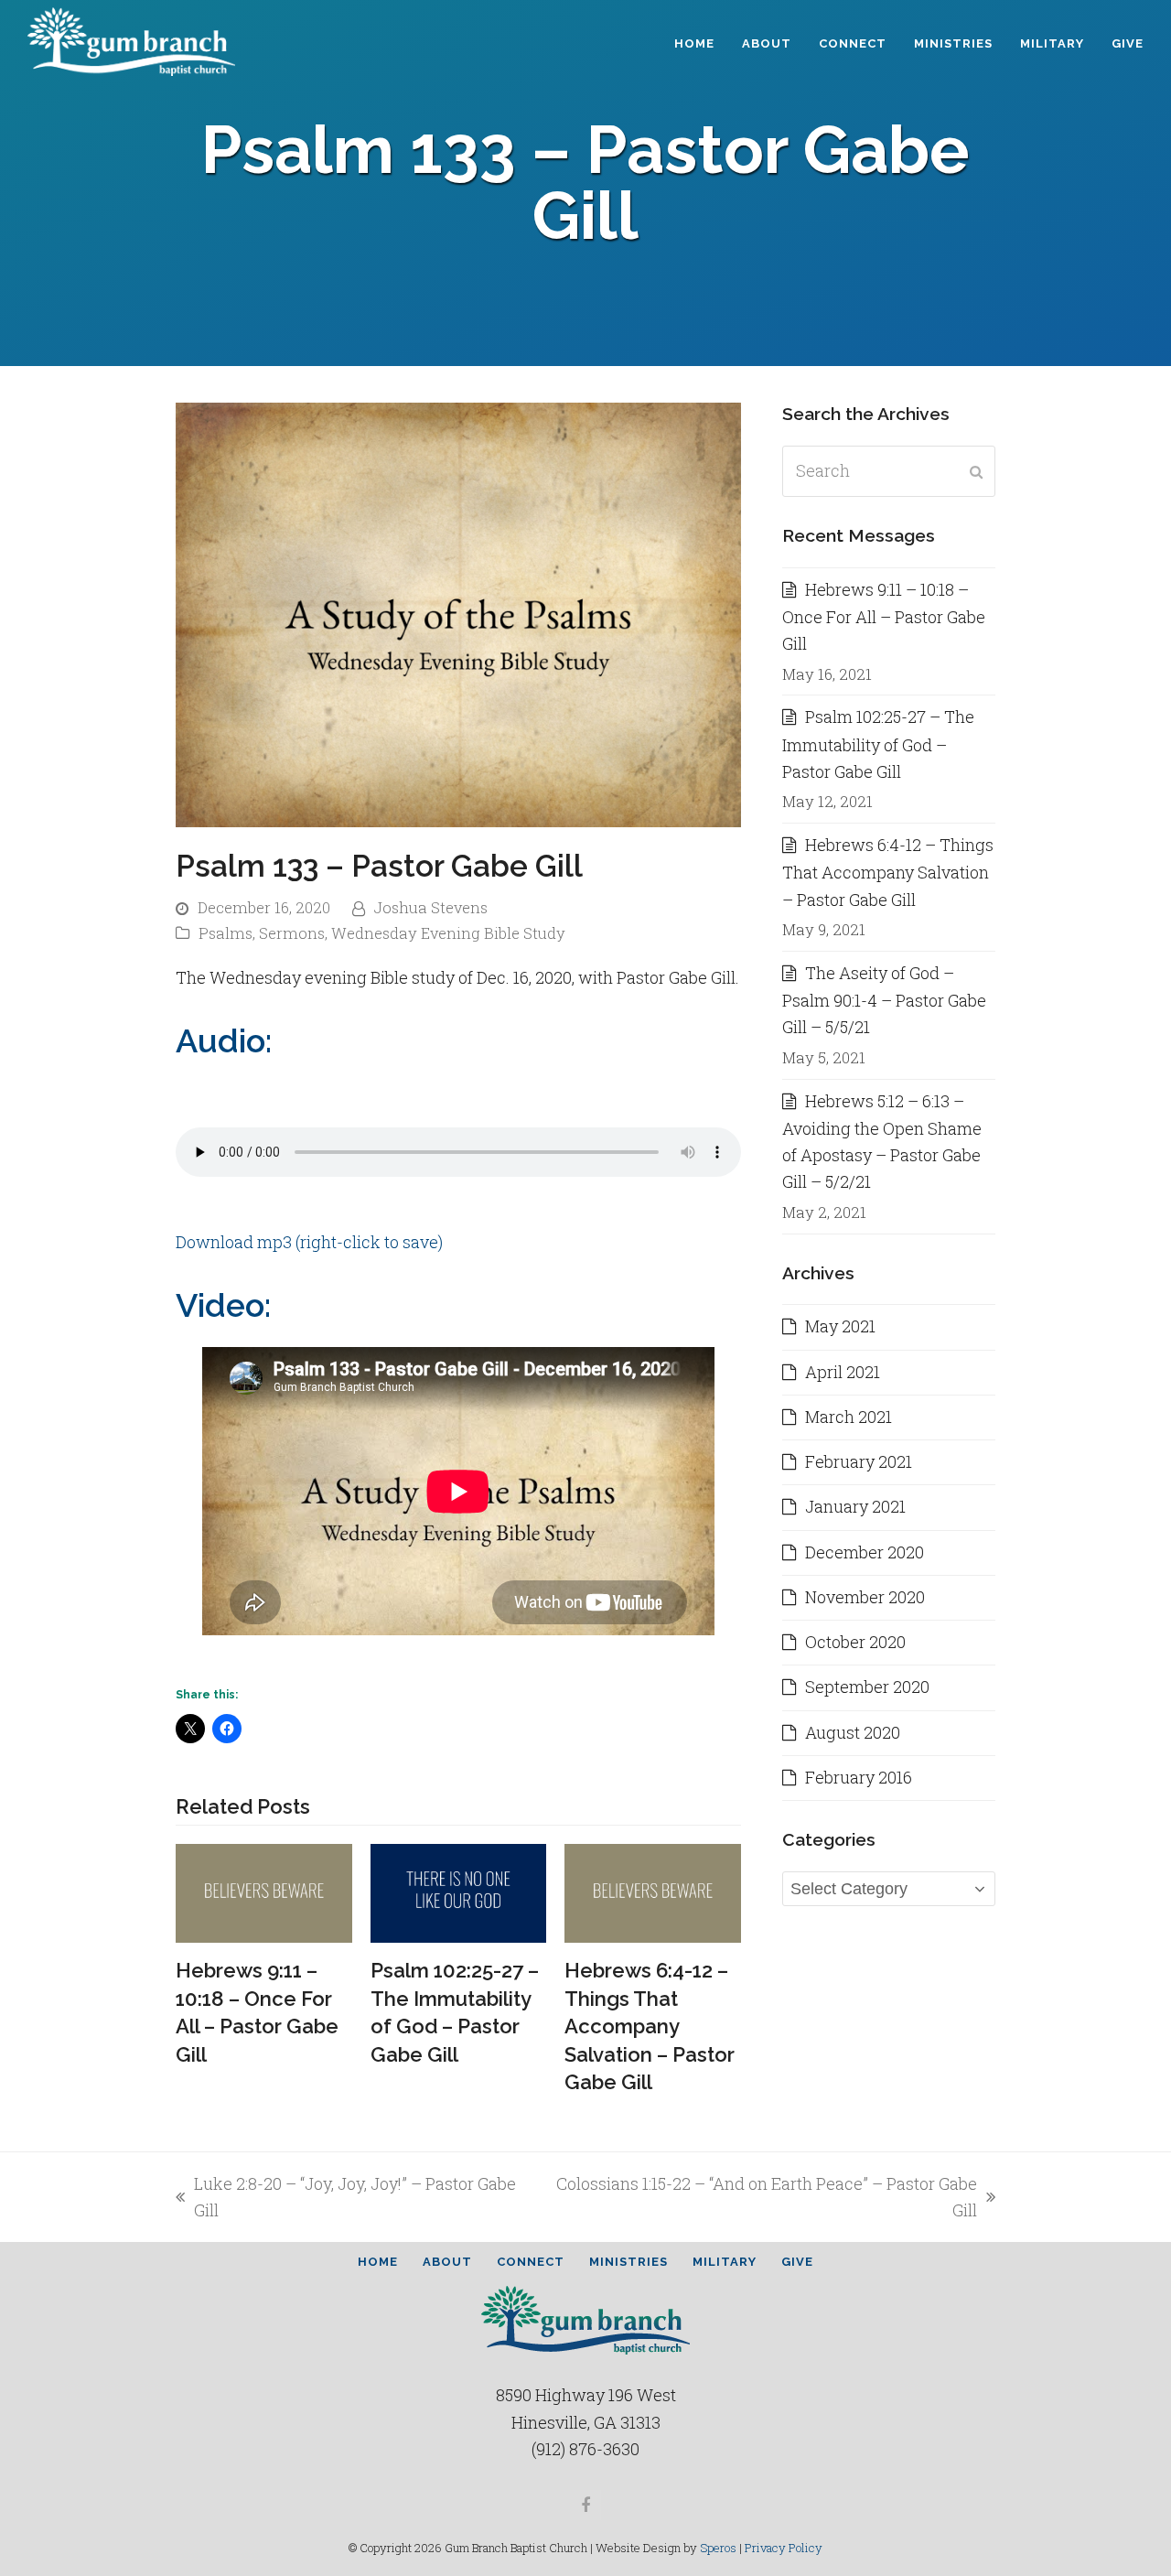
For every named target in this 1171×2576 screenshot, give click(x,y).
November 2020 (865, 1597)
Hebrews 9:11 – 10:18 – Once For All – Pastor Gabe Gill (884, 617)
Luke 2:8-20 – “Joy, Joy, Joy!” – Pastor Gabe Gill (346, 2199)
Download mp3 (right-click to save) (309, 1242)
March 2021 (849, 1417)
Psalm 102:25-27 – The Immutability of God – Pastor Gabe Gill (878, 744)
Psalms (226, 933)
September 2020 (867, 1687)
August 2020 (853, 1732)
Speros (718, 2548)
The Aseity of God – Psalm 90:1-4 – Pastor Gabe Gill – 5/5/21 (884, 1000)
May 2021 (840, 1326)
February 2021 (859, 1461)
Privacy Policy (784, 2548)
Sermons (292, 933)
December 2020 (865, 1552)
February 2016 (859, 1777)
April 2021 (843, 1372)
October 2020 (855, 1642)
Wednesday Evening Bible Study (448, 933)
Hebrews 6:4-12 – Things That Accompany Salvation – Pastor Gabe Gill (650, 2026)
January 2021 (855, 1506)
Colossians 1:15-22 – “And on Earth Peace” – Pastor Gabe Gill (762, 2199)
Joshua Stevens (431, 908)
